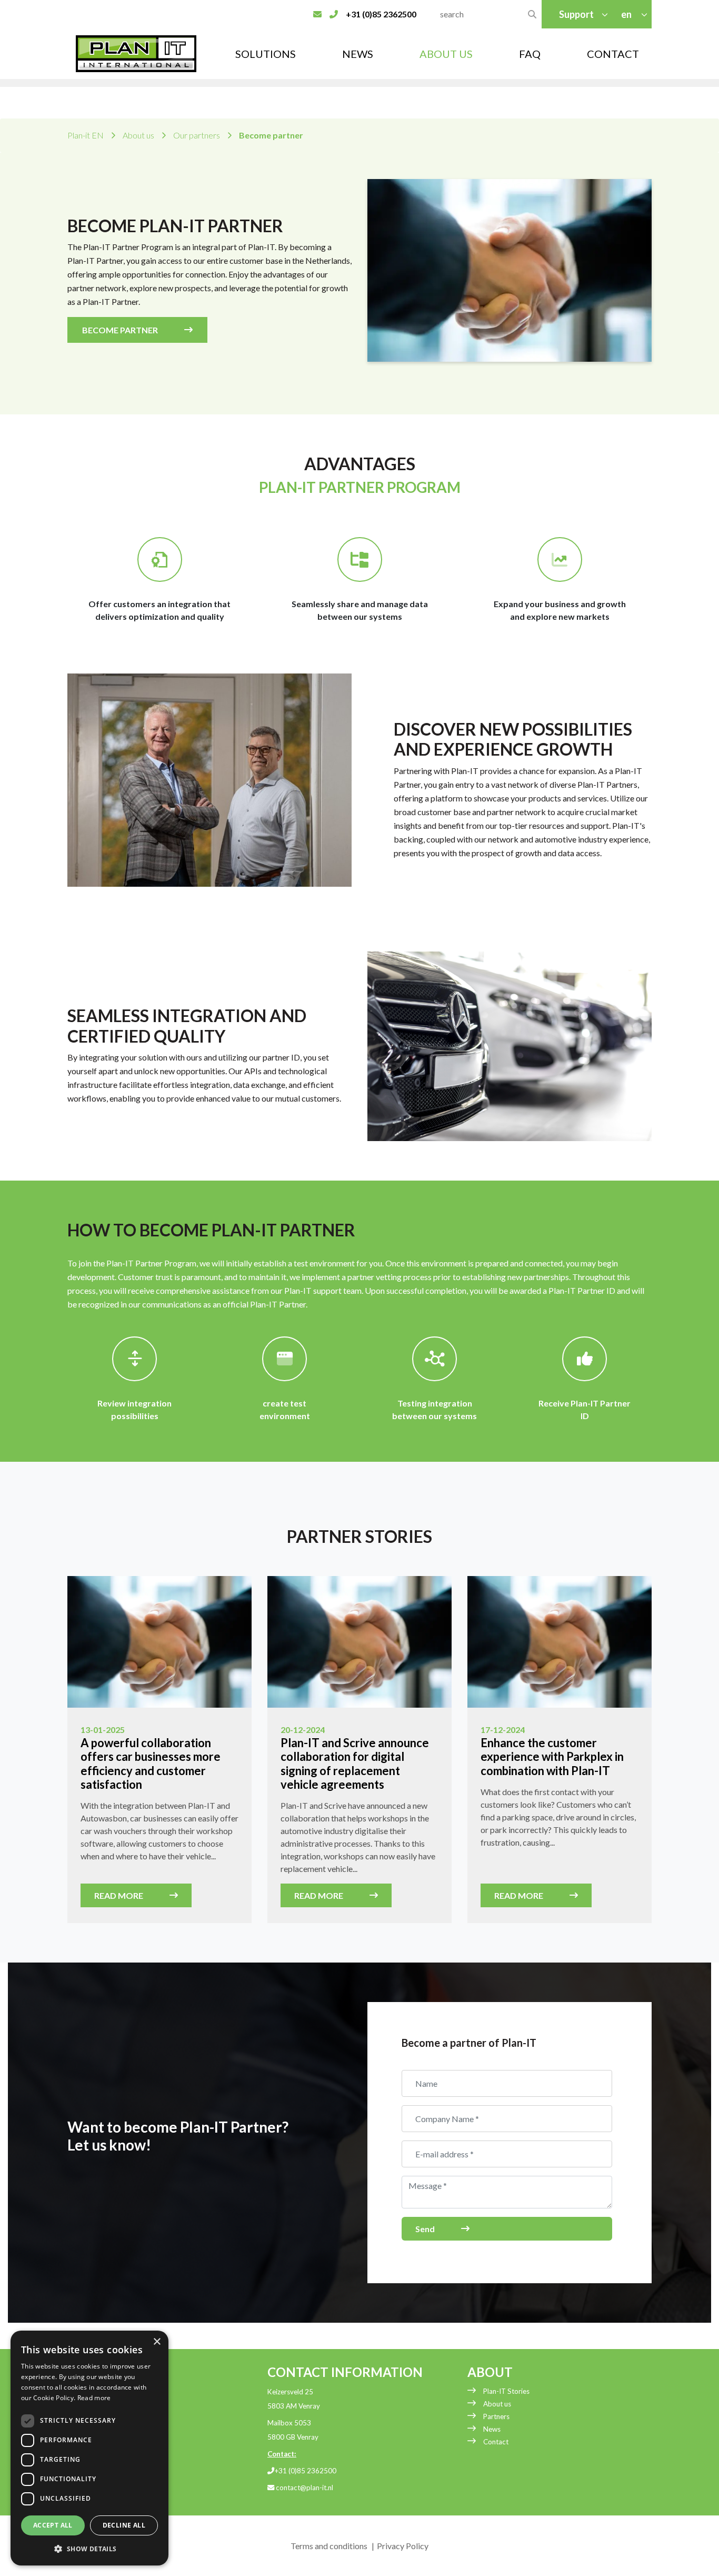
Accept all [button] (53, 2525)
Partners (496, 2416)
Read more (119, 1895)
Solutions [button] (266, 54)
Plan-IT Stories (506, 2391)
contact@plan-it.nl (304, 2488)
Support (576, 14)
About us (497, 2404)
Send (425, 2229)
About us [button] (446, 54)
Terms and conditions (329, 2546)
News (358, 54)
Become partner (120, 330)
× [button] (157, 2342)
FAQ (530, 54)
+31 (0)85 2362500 (305, 2471)
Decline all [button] (124, 2525)
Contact (613, 54)
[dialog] (89, 2448)
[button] (89, 2549)
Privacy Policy (403, 2546)
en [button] (627, 14)
